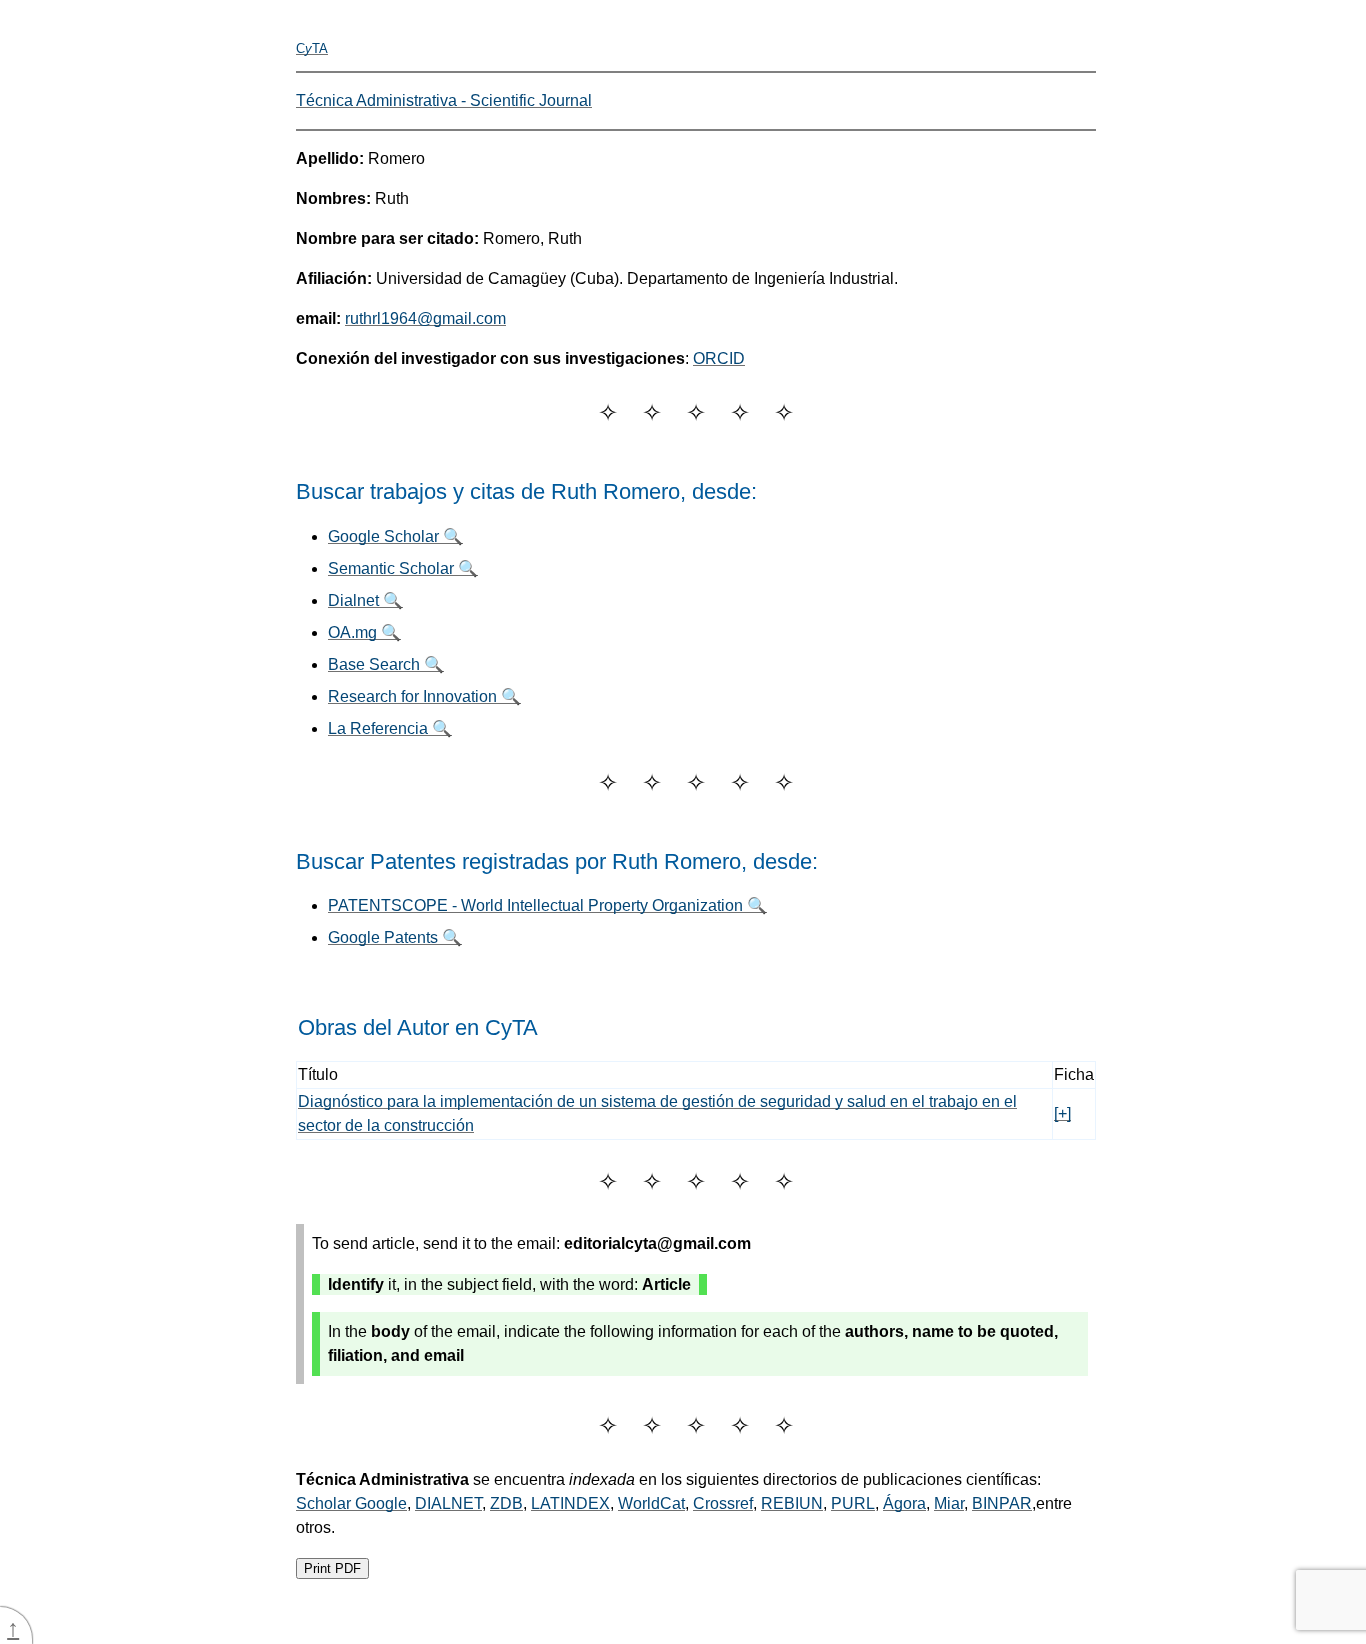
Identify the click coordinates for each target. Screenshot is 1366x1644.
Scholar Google (351, 1503)
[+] (1062, 1113)
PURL (853, 1503)
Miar (949, 1503)
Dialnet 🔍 (365, 600)
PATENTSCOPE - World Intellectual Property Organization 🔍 (547, 905)
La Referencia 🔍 (390, 728)
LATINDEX (570, 1503)
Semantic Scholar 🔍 (403, 568)
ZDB (506, 1503)
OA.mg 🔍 (364, 632)
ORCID (719, 358)
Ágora (904, 1503)
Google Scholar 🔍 (395, 536)
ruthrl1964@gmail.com (425, 318)
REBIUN (792, 1503)
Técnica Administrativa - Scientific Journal (444, 100)
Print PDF (332, 1568)
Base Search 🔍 (386, 664)
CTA (312, 48)
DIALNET (448, 1503)
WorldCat (651, 1503)
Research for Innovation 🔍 (424, 696)
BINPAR (1002, 1503)
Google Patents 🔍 (395, 937)
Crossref (723, 1503)
